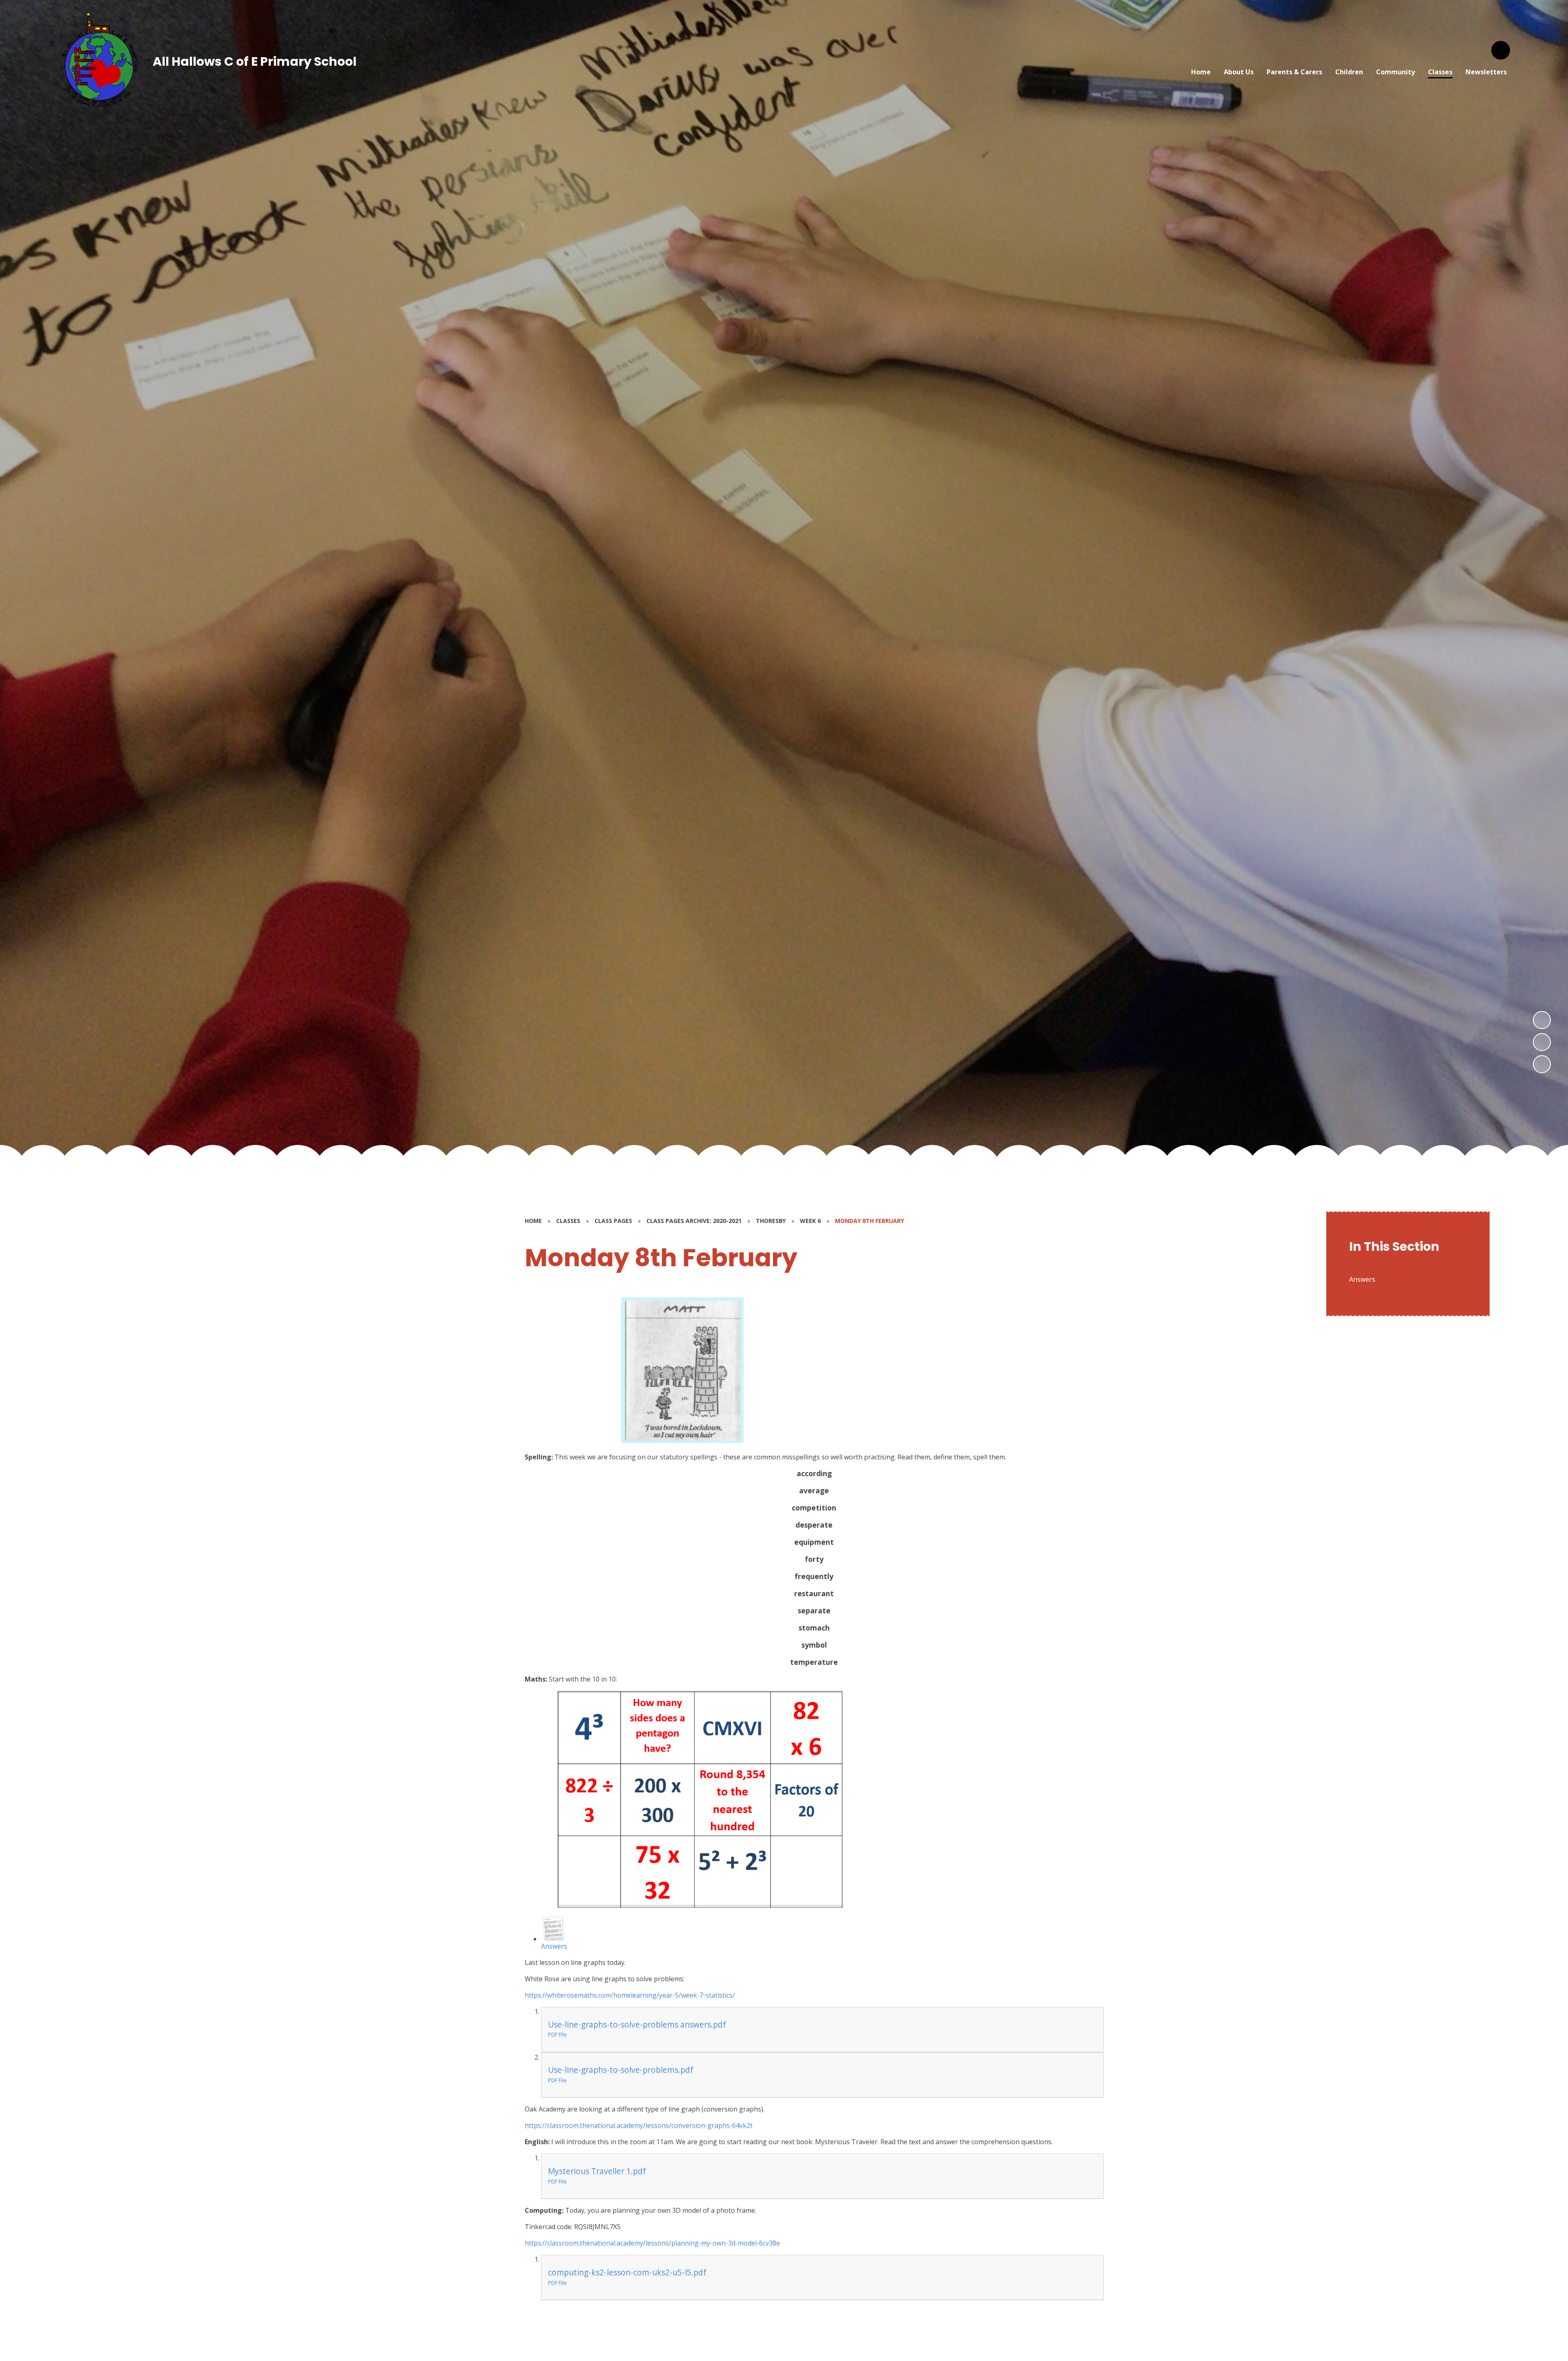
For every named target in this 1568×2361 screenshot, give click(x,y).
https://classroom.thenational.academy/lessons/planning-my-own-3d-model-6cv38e (652, 2243)
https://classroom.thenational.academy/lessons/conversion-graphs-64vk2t (639, 2125)
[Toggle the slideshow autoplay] (1542, 1064)
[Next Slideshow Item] (1542, 1020)
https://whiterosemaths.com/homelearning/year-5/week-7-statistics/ (630, 1995)
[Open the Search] (1501, 50)
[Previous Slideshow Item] (1542, 1042)
